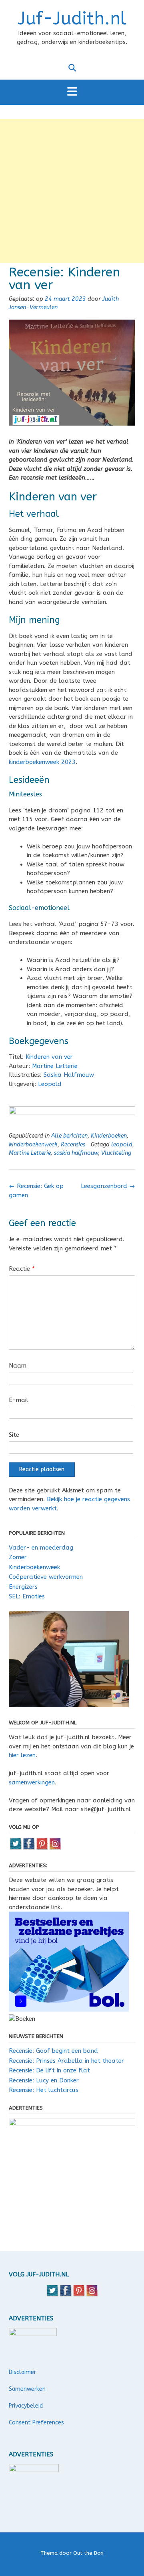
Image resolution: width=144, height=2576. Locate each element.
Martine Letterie (55, 1066)
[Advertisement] (72, 191)
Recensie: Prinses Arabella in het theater (66, 2061)
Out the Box (88, 2553)
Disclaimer (22, 2372)
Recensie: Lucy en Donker (44, 2080)
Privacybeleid (26, 2406)
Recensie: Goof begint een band (53, 2051)
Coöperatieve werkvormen (46, 1577)
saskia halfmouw (76, 1153)
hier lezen (22, 1755)
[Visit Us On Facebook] (29, 1848)
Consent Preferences (36, 2423)
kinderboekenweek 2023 (42, 762)
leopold (122, 1145)
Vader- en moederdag (41, 1548)
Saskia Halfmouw (69, 1075)
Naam (18, 1366)
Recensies (73, 1145)
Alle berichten (69, 1136)
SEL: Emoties (27, 1596)
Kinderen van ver (49, 1057)
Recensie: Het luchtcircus (44, 2090)
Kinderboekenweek (34, 1567)
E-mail (19, 1400)
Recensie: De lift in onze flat (49, 2070)
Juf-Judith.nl (72, 19)
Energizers (23, 1587)
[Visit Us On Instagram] (55, 1848)
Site (14, 1435)
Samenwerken (27, 2389)
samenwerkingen (32, 1782)
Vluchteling (116, 1153)
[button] (72, 92)
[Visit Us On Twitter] (15, 1848)
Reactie (22, 1269)
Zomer (18, 1557)
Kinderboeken (109, 1136)
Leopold (50, 1084)
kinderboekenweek (33, 1145)
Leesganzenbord (108, 1186)
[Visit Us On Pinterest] (42, 1848)
